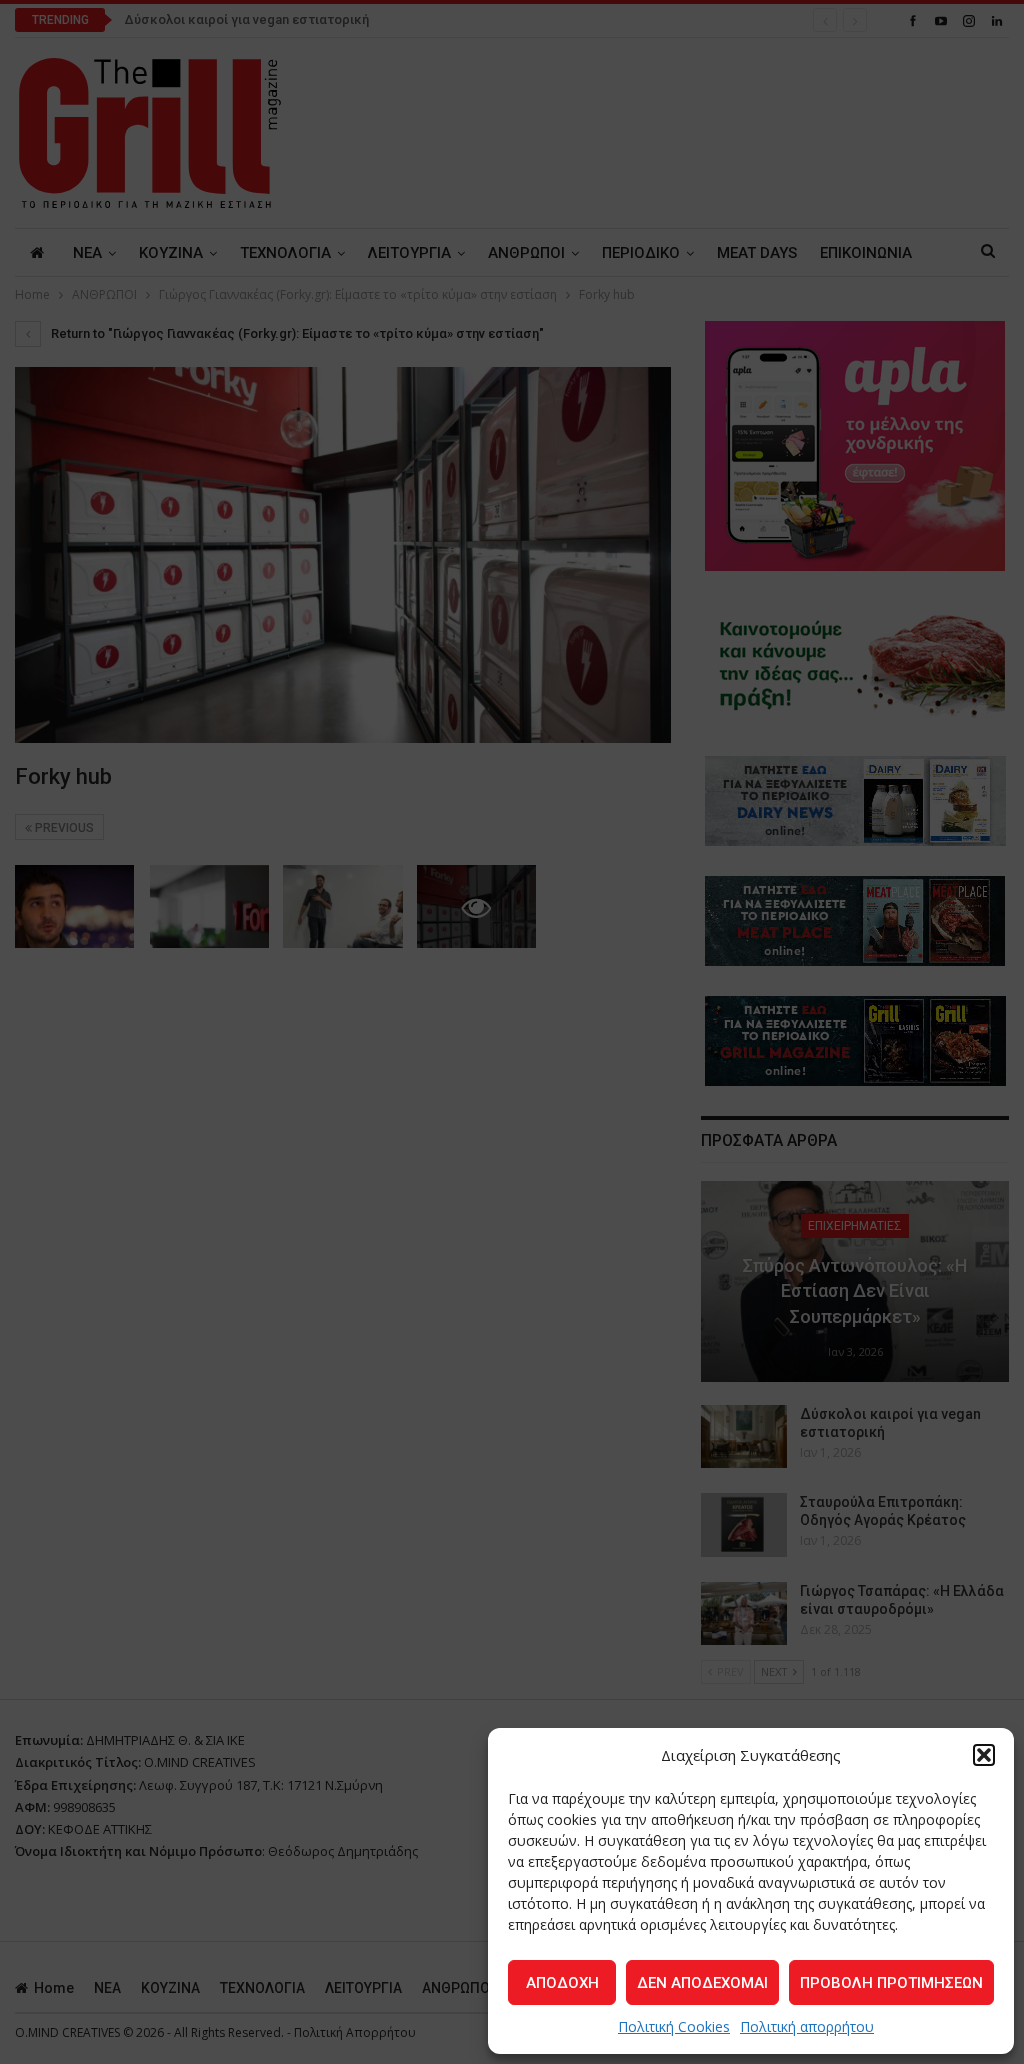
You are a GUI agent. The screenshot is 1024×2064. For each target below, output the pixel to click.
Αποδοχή (562, 1983)
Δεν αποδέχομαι (702, 1983)
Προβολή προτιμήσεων (891, 1983)
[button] (984, 1755)
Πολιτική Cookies (674, 2026)
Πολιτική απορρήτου (807, 2026)
